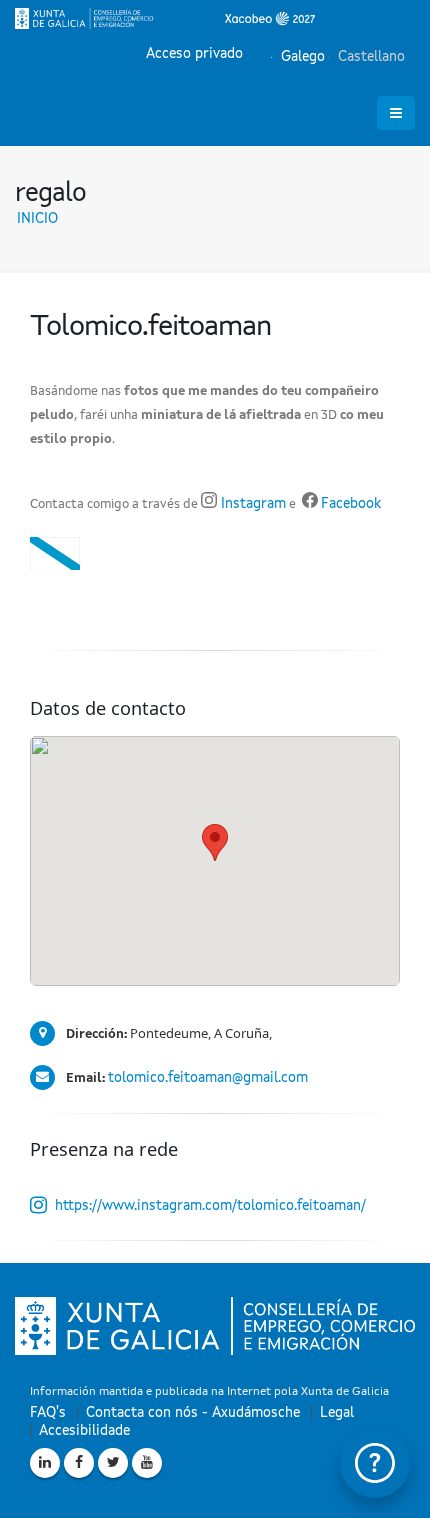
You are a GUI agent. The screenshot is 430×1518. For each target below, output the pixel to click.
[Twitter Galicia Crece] (113, 1463)
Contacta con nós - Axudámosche (193, 1413)
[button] (215, 842)
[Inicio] (165, 18)
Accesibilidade (84, 1431)
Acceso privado (194, 54)
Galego (301, 57)
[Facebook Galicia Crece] (79, 1463)
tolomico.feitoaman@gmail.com (208, 1078)
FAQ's (48, 1413)
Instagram (251, 504)
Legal (337, 1413)
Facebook (351, 504)
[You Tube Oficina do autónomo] (147, 1463)
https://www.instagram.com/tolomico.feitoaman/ (210, 1206)
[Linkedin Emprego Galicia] (45, 1463)
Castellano (369, 57)
